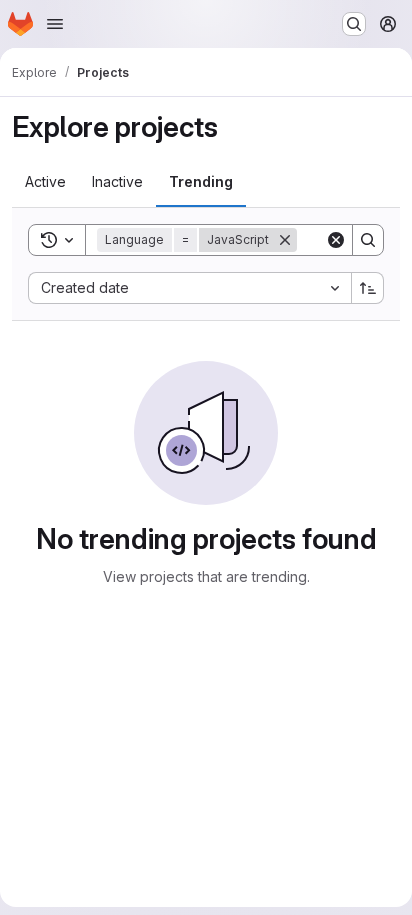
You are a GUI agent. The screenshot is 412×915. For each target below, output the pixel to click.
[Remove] (285, 240)
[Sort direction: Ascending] (368, 288)
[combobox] (189, 288)
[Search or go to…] (354, 24)
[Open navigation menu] (55, 24)
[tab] (45, 182)
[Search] (368, 240)
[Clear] (336, 240)
